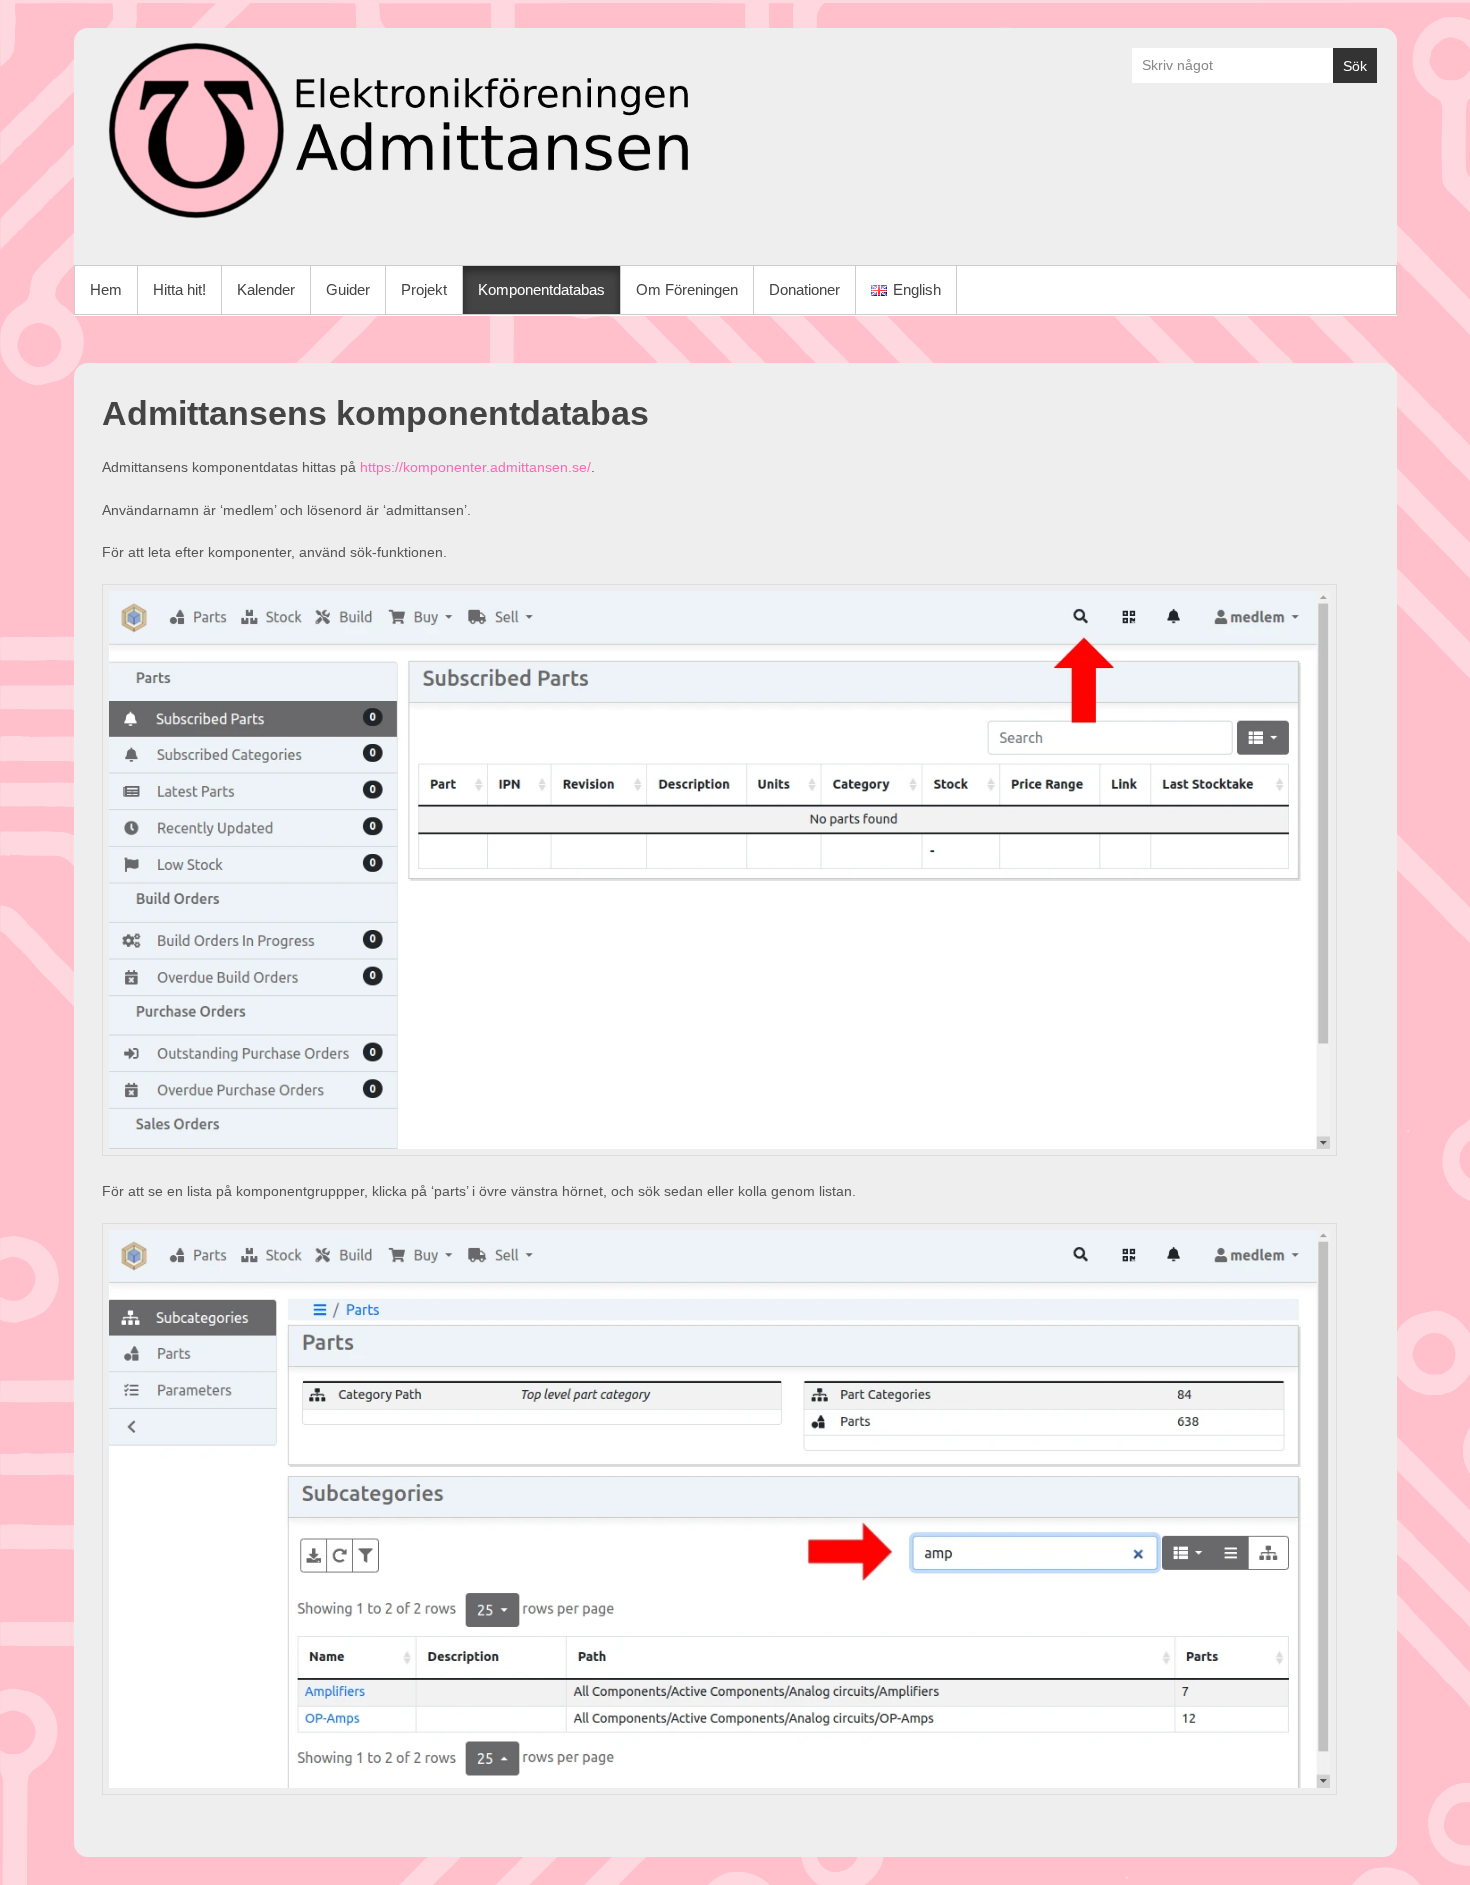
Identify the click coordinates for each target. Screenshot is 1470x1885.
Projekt (424, 289)
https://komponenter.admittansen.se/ (475, 467)
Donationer (804, 289)
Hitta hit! (179, 289)
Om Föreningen (687, 289)
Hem (106, 289)
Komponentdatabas (541, 289)
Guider (348, 289)
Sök (1355, 66)
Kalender (266, 289)
